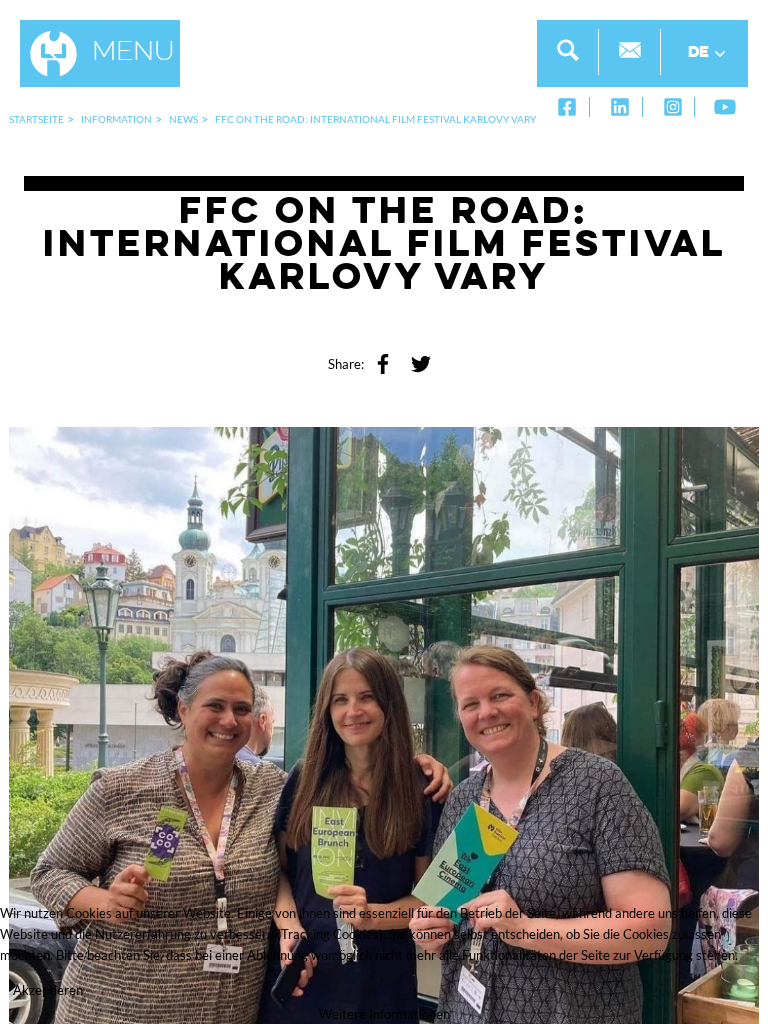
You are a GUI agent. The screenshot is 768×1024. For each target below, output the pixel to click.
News (183, 119)
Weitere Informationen (384, 1014)
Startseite (36, 119)
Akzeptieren (48, 990)
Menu (133, 53)
